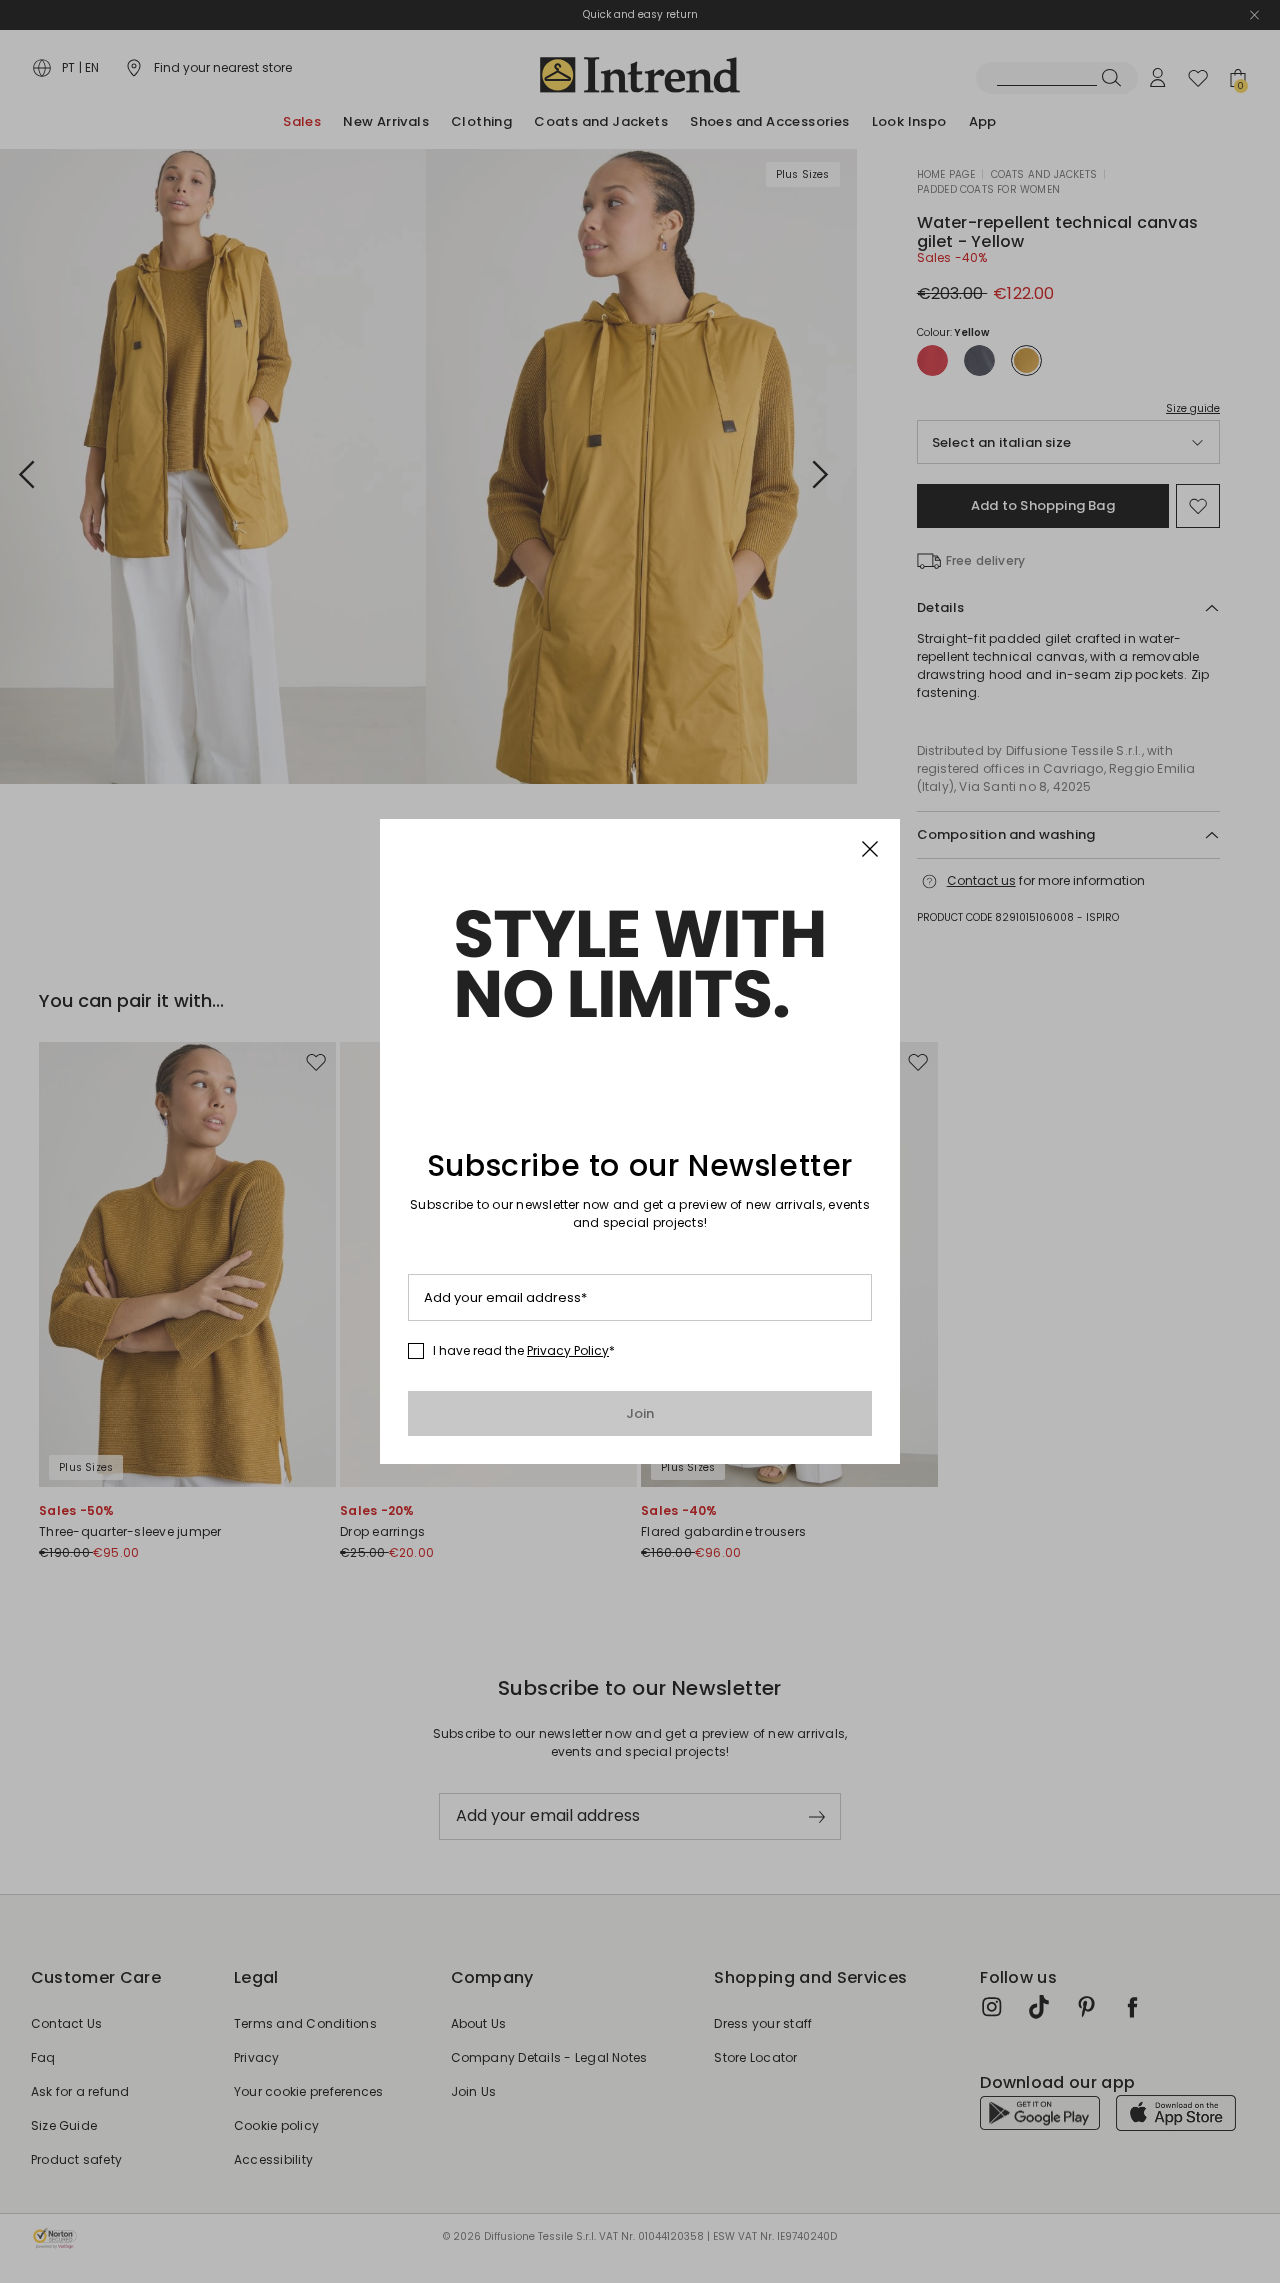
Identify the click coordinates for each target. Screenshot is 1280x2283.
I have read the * (524, 1351)
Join (640, 1413)
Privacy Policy (568, 1350)
